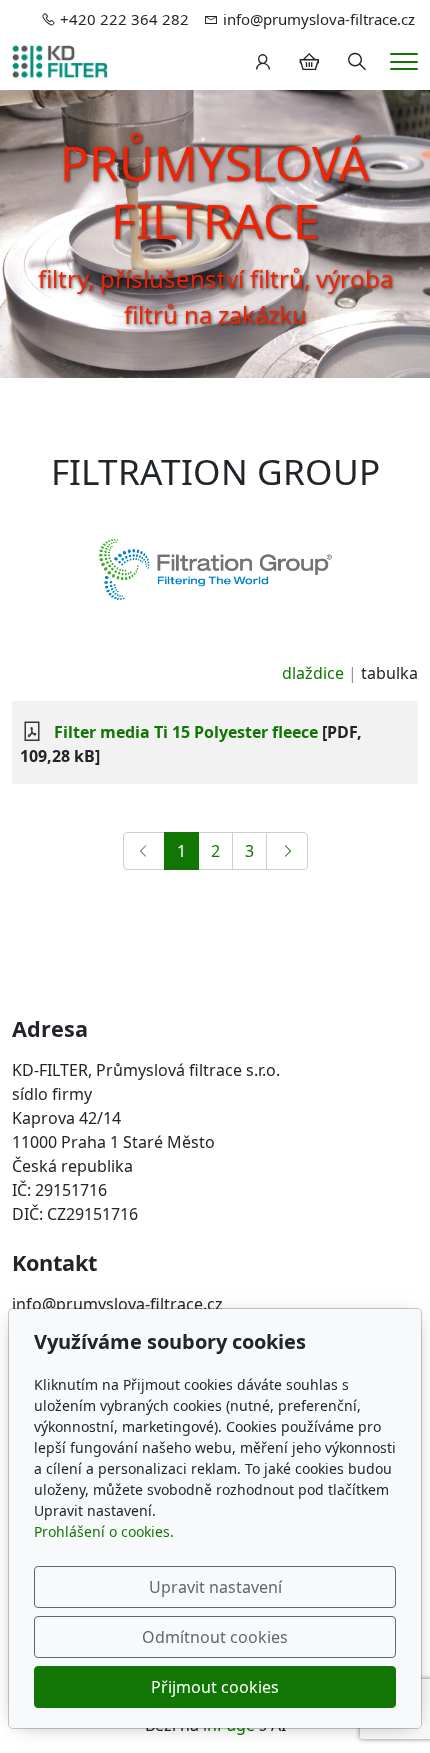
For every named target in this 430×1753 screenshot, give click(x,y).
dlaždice (313, 673)
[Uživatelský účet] (263, 62)
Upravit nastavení (215, 1587)
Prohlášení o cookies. (104, 1531)
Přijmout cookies (215, 1687)
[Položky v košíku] (309, 62)
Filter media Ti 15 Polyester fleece (186, 732)
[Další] (287, 851)
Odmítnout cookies (215, 1637)
